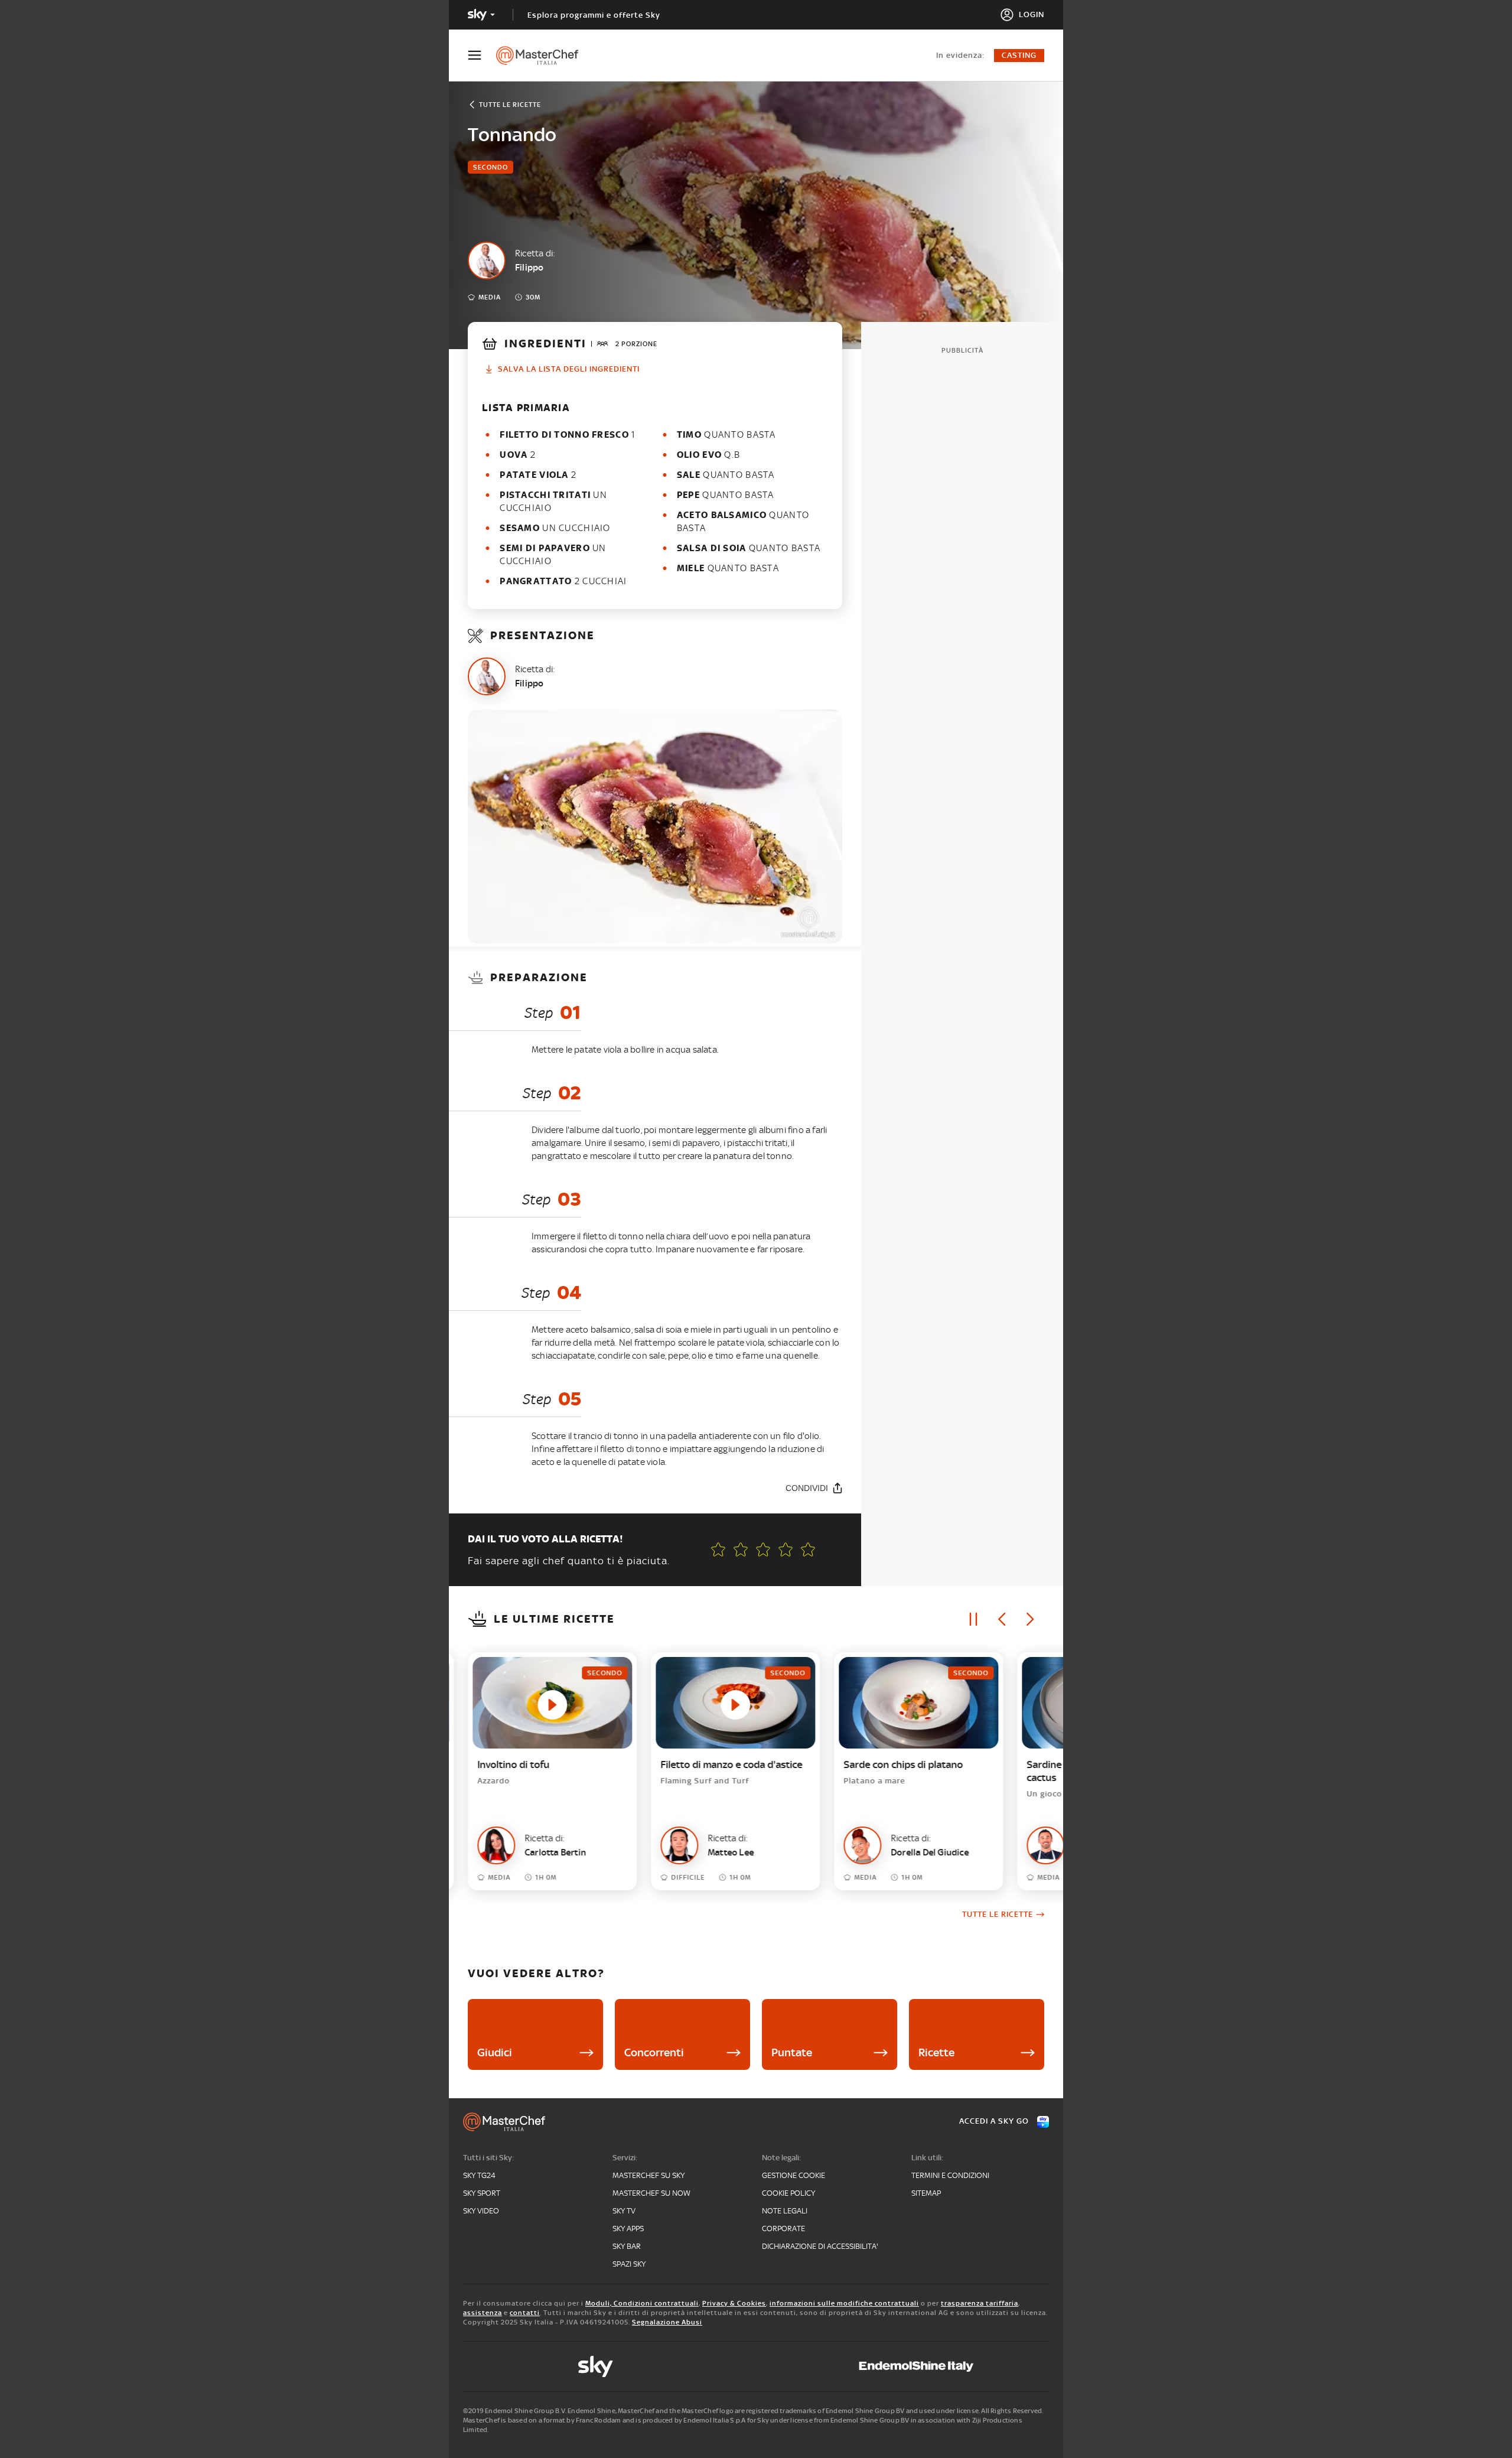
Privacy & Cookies (734, 2303)
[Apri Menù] (482, 55)
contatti (525, 2313)
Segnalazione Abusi (667, 2322)
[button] (808, 1549)
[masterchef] (543, 56)
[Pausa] (973, 1619)
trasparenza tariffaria (980, 2303)
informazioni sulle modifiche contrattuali (844, 2303)
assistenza (483, 2313)
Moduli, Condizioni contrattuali (642, 2303)
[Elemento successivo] (1030, 1619)
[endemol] (916, 2366)
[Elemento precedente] (1002, 1619)
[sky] (595, 2366)
